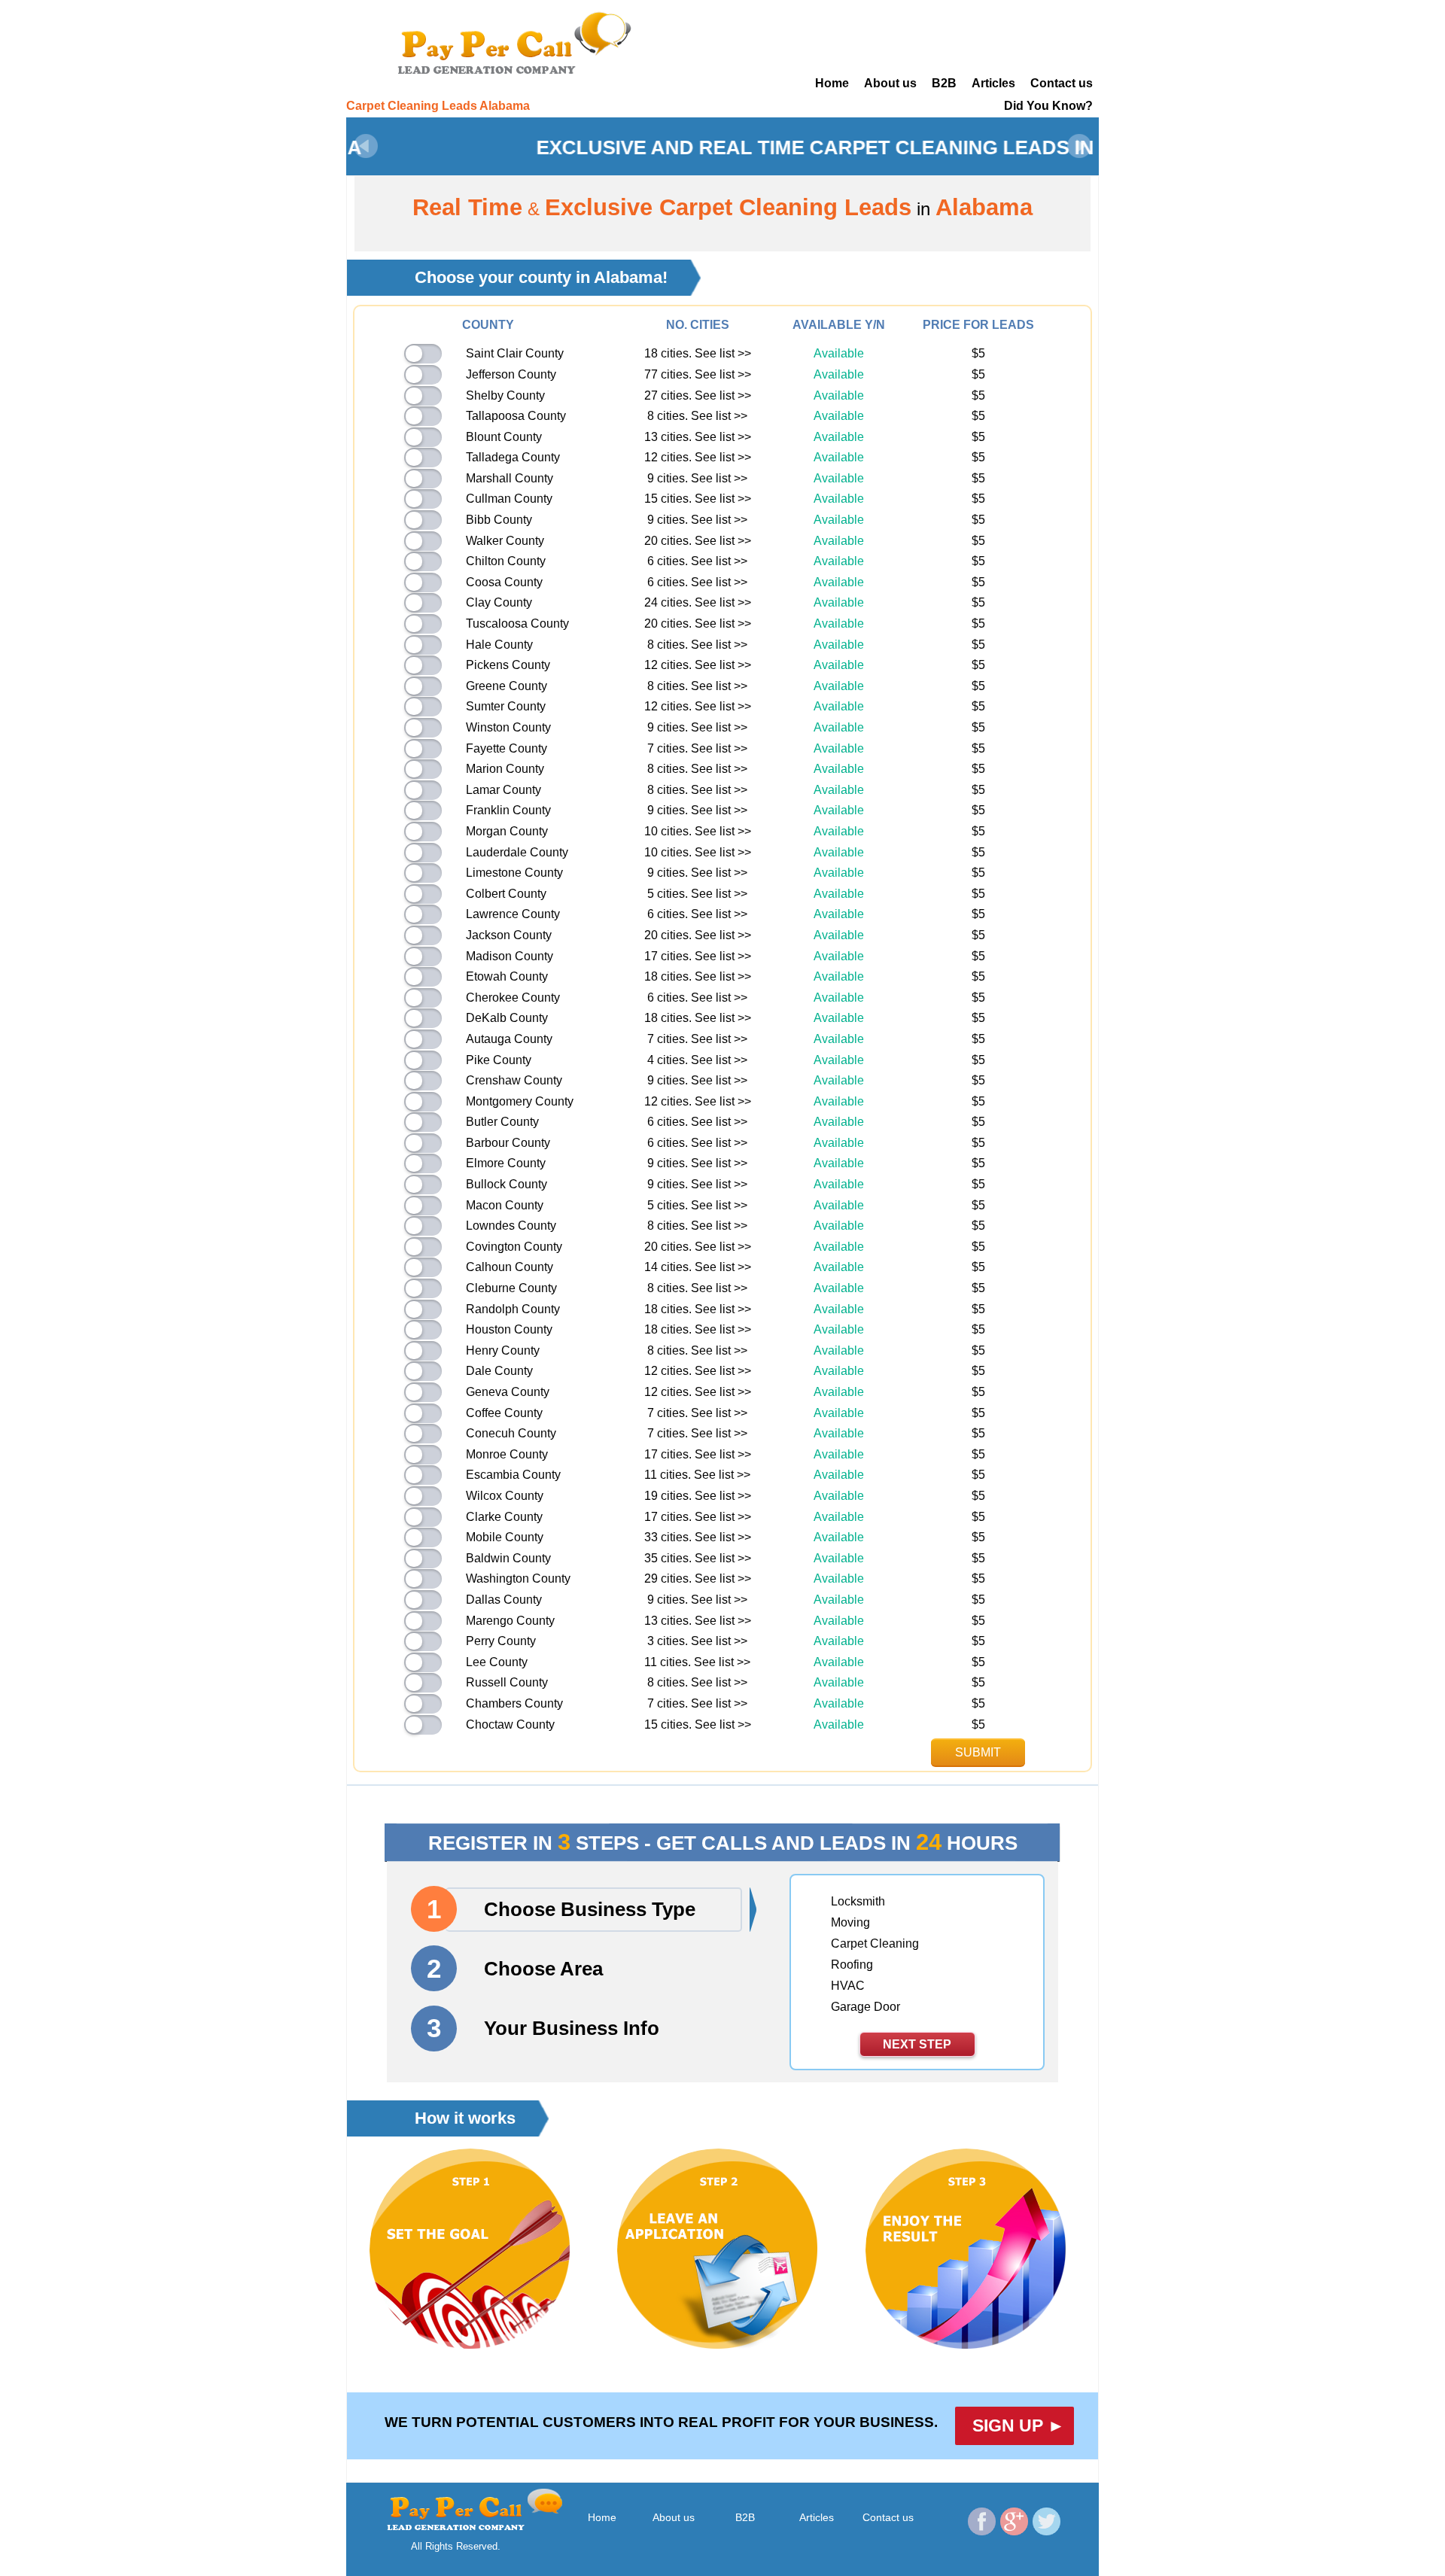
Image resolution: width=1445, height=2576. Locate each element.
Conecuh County (511, 1433)
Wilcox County (505, 1496)
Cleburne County (511, 1288)
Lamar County (503, 790)
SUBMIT (978, 1752)
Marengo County (510, 1621)
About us (890, 83)
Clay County (499, 602)
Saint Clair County (515, 353)
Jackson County (509, 935)
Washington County (518, 1578)
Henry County (503, 1350)
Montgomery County (520, 1101)
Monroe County (507, 1454)
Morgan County (507, 831)
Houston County (509, 1329)
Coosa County (504, 582)
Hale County (499, 645)
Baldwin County (508, 1558)
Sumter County (506, 706)
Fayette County (507, 748)
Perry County (501, 1641)
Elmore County (506, 1163)
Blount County (504, 437)
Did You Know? (1048, 106)
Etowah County (507, 976)
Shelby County (505, 395)
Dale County (499, 1371)
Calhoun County (510, 1267)
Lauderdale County (517, 852)
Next (1079, 146)
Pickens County (508, 665)
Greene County (507, 686)
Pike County (499, 1060)
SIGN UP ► (1019, 2425)
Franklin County (508, 810)
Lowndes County (511, 1226)
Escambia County (513, 1475)
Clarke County (504, 1517)
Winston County (508, 727)
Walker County (505, 541)
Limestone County (514, 873)
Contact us (1062, 83)
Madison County (510, 956)
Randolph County (513, 1309)
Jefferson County (511, 374)
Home (832, 83)
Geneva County (508, 1392)
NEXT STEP (917, 2044)
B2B (944, 83)
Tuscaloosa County (517, 623)
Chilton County (506, 561)
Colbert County (506, 894)
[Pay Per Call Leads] (519, 41)
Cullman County (509, 499)
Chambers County (514, 1703)
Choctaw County (510, 1724)
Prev (366, 146)
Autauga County (509, 1039)
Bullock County (507, 1184)
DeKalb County (507, 1018)
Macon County (505, 1205)
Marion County (505, 769)
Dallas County (504, 1600)
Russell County (507, 1682)
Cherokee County (513, 998)
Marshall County (510, 478)
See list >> (723, 353)
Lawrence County (513, 914)
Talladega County (513, 457)
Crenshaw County (514, 1080)
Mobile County (505, 1537)
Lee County (497, 1662)
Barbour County (508, 1143)
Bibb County (499, 520)
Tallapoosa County (516, 416)
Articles (993, 83)
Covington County (514, 1247)
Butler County (502, 1122)
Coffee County (504, 1413)
